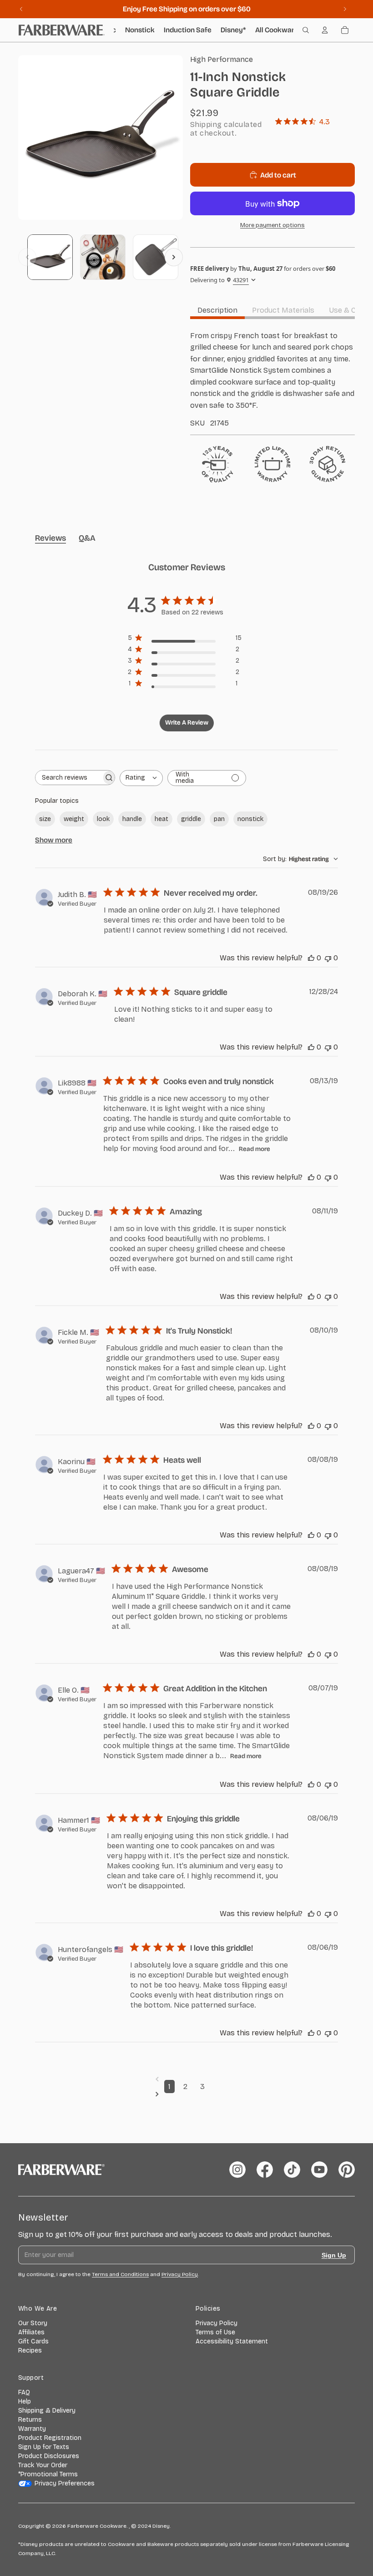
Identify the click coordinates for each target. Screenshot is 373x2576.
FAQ (24, 2392)
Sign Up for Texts (44, 2447)
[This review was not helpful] (328, 958)
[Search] (306, 30)
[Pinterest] (347, 2170)
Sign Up (334, 2255)
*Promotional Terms (48, 2474)
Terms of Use (215, 2332)
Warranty (32, 2429)
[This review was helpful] (311, 958)
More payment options (272, 225)
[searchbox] (68, 778)
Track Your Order (43, 2465)
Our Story (33, 2323)
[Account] (325, 30)
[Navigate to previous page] (186, 2079)
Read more (255, 1149)
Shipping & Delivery (47, 2411)
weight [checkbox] (74, 819)
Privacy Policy (217, 2323)
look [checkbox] (103, 819)
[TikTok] (292, 2170)
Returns (30, 2420)
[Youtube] (319, 2170)
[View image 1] (50, 257)
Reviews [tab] (50, 538)
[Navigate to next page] (186, 2094)
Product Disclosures (49, 2456)
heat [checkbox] (161, 819)
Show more (54, 840)
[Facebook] (265, 2170)
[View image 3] (156, 257)
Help (25, 2401)
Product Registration (50, 2438)
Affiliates (31, 2332)
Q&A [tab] (87, 538)
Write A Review (187, 723)
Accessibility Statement (232, 2341)
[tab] (217, 310)
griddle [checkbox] (191, 819)
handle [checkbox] (132, 819)
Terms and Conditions (120, 2274)
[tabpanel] (272, 379)
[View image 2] (103, 257)
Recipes (30, 2350)
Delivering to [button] (219, 280)
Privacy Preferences (65, 2483)
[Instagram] (237, 2170)
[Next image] (174, 257)
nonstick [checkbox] (250, 819)
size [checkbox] (45, 819)
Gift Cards (33, 2341)
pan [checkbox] (219, 819)
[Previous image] (27, 257)
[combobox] (141, 778)
